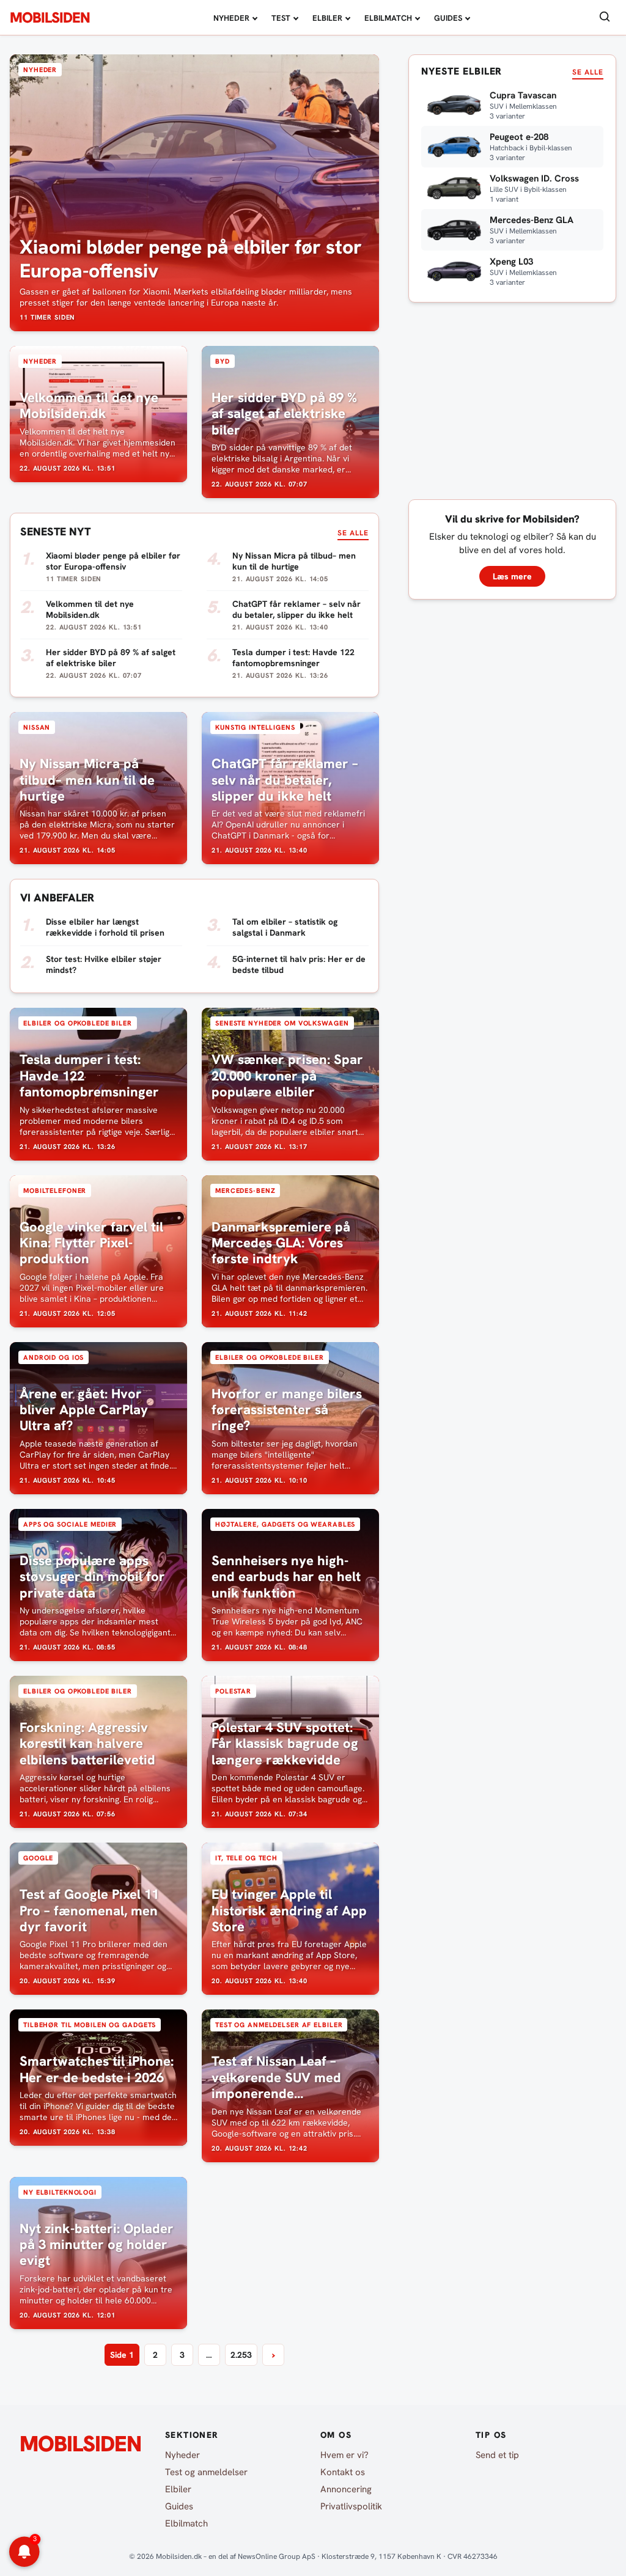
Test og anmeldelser (206, 2472)
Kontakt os (343, 2472)
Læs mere (512, 576)
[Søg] (605, 17)
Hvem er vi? (344, 2455)
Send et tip (497, 2455)
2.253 (241, 2355)
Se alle (353, 533)
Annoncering (346, 2489)
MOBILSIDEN (50, 18)
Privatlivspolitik (351, 2506)
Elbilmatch (388, 18)
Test (281, 18)
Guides (448, 18)
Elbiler (327, 18)
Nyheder (231, 18)
